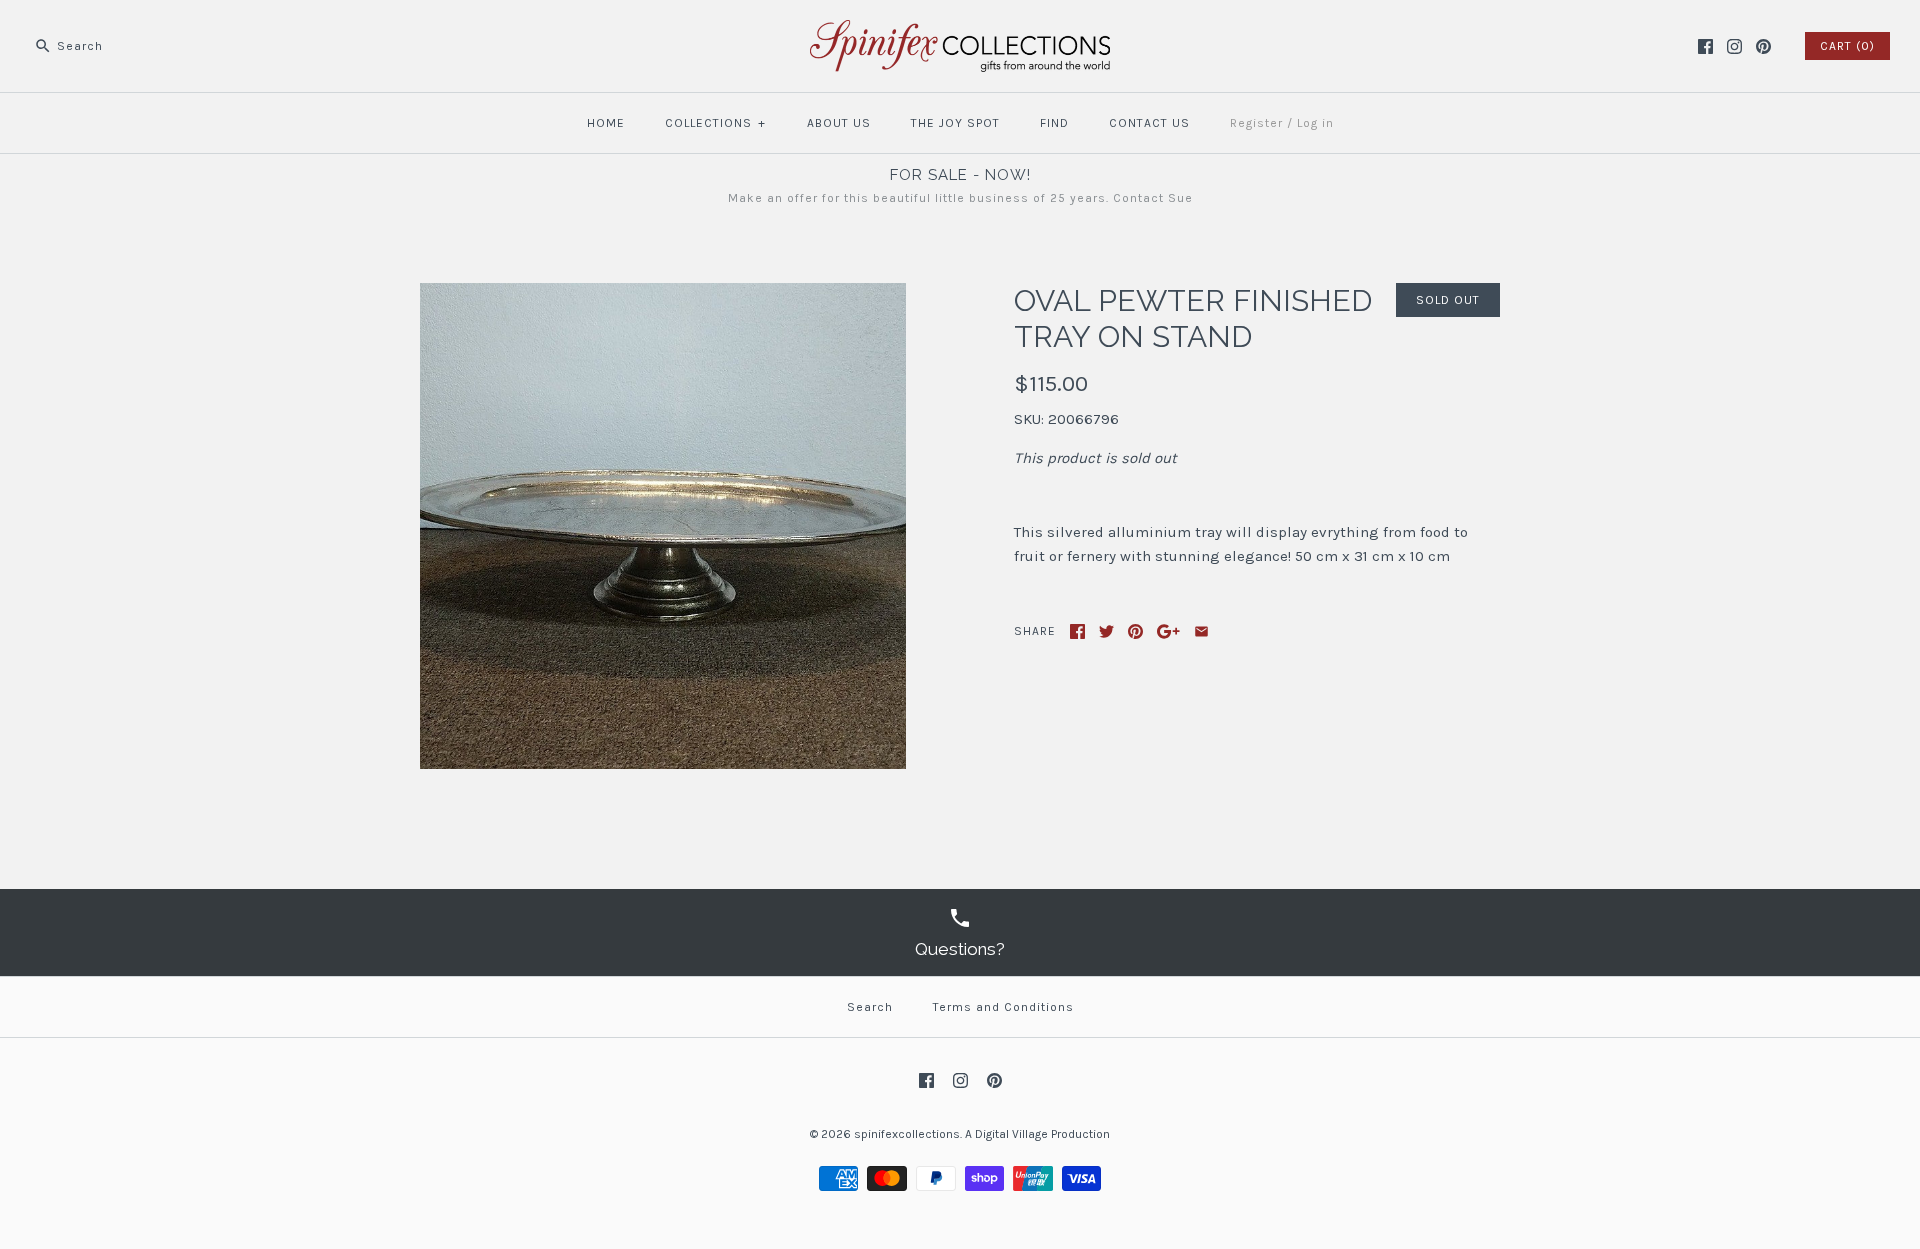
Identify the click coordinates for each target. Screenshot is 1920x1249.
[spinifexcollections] (960, 32)
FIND (1054, 123)
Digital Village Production (1042, 1134)
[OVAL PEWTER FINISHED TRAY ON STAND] (663, 295)
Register (1256, 123)
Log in (1315, 123)
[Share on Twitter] (1106, 631)
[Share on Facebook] (1077, 631)
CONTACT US (1149, 123)
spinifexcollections (907, 1134)
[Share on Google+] (1168, 631)
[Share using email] (1201, 631)
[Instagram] (1734, 46)
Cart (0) (1847, 46)
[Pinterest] (1763, 46)
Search (870, 1007)
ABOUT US (839, 123)
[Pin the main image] (1135, 631)
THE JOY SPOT (955, 123)
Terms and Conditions (1003, 1007)
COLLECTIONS (715, 123)
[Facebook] (1705, 46)
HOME (606, 123)
